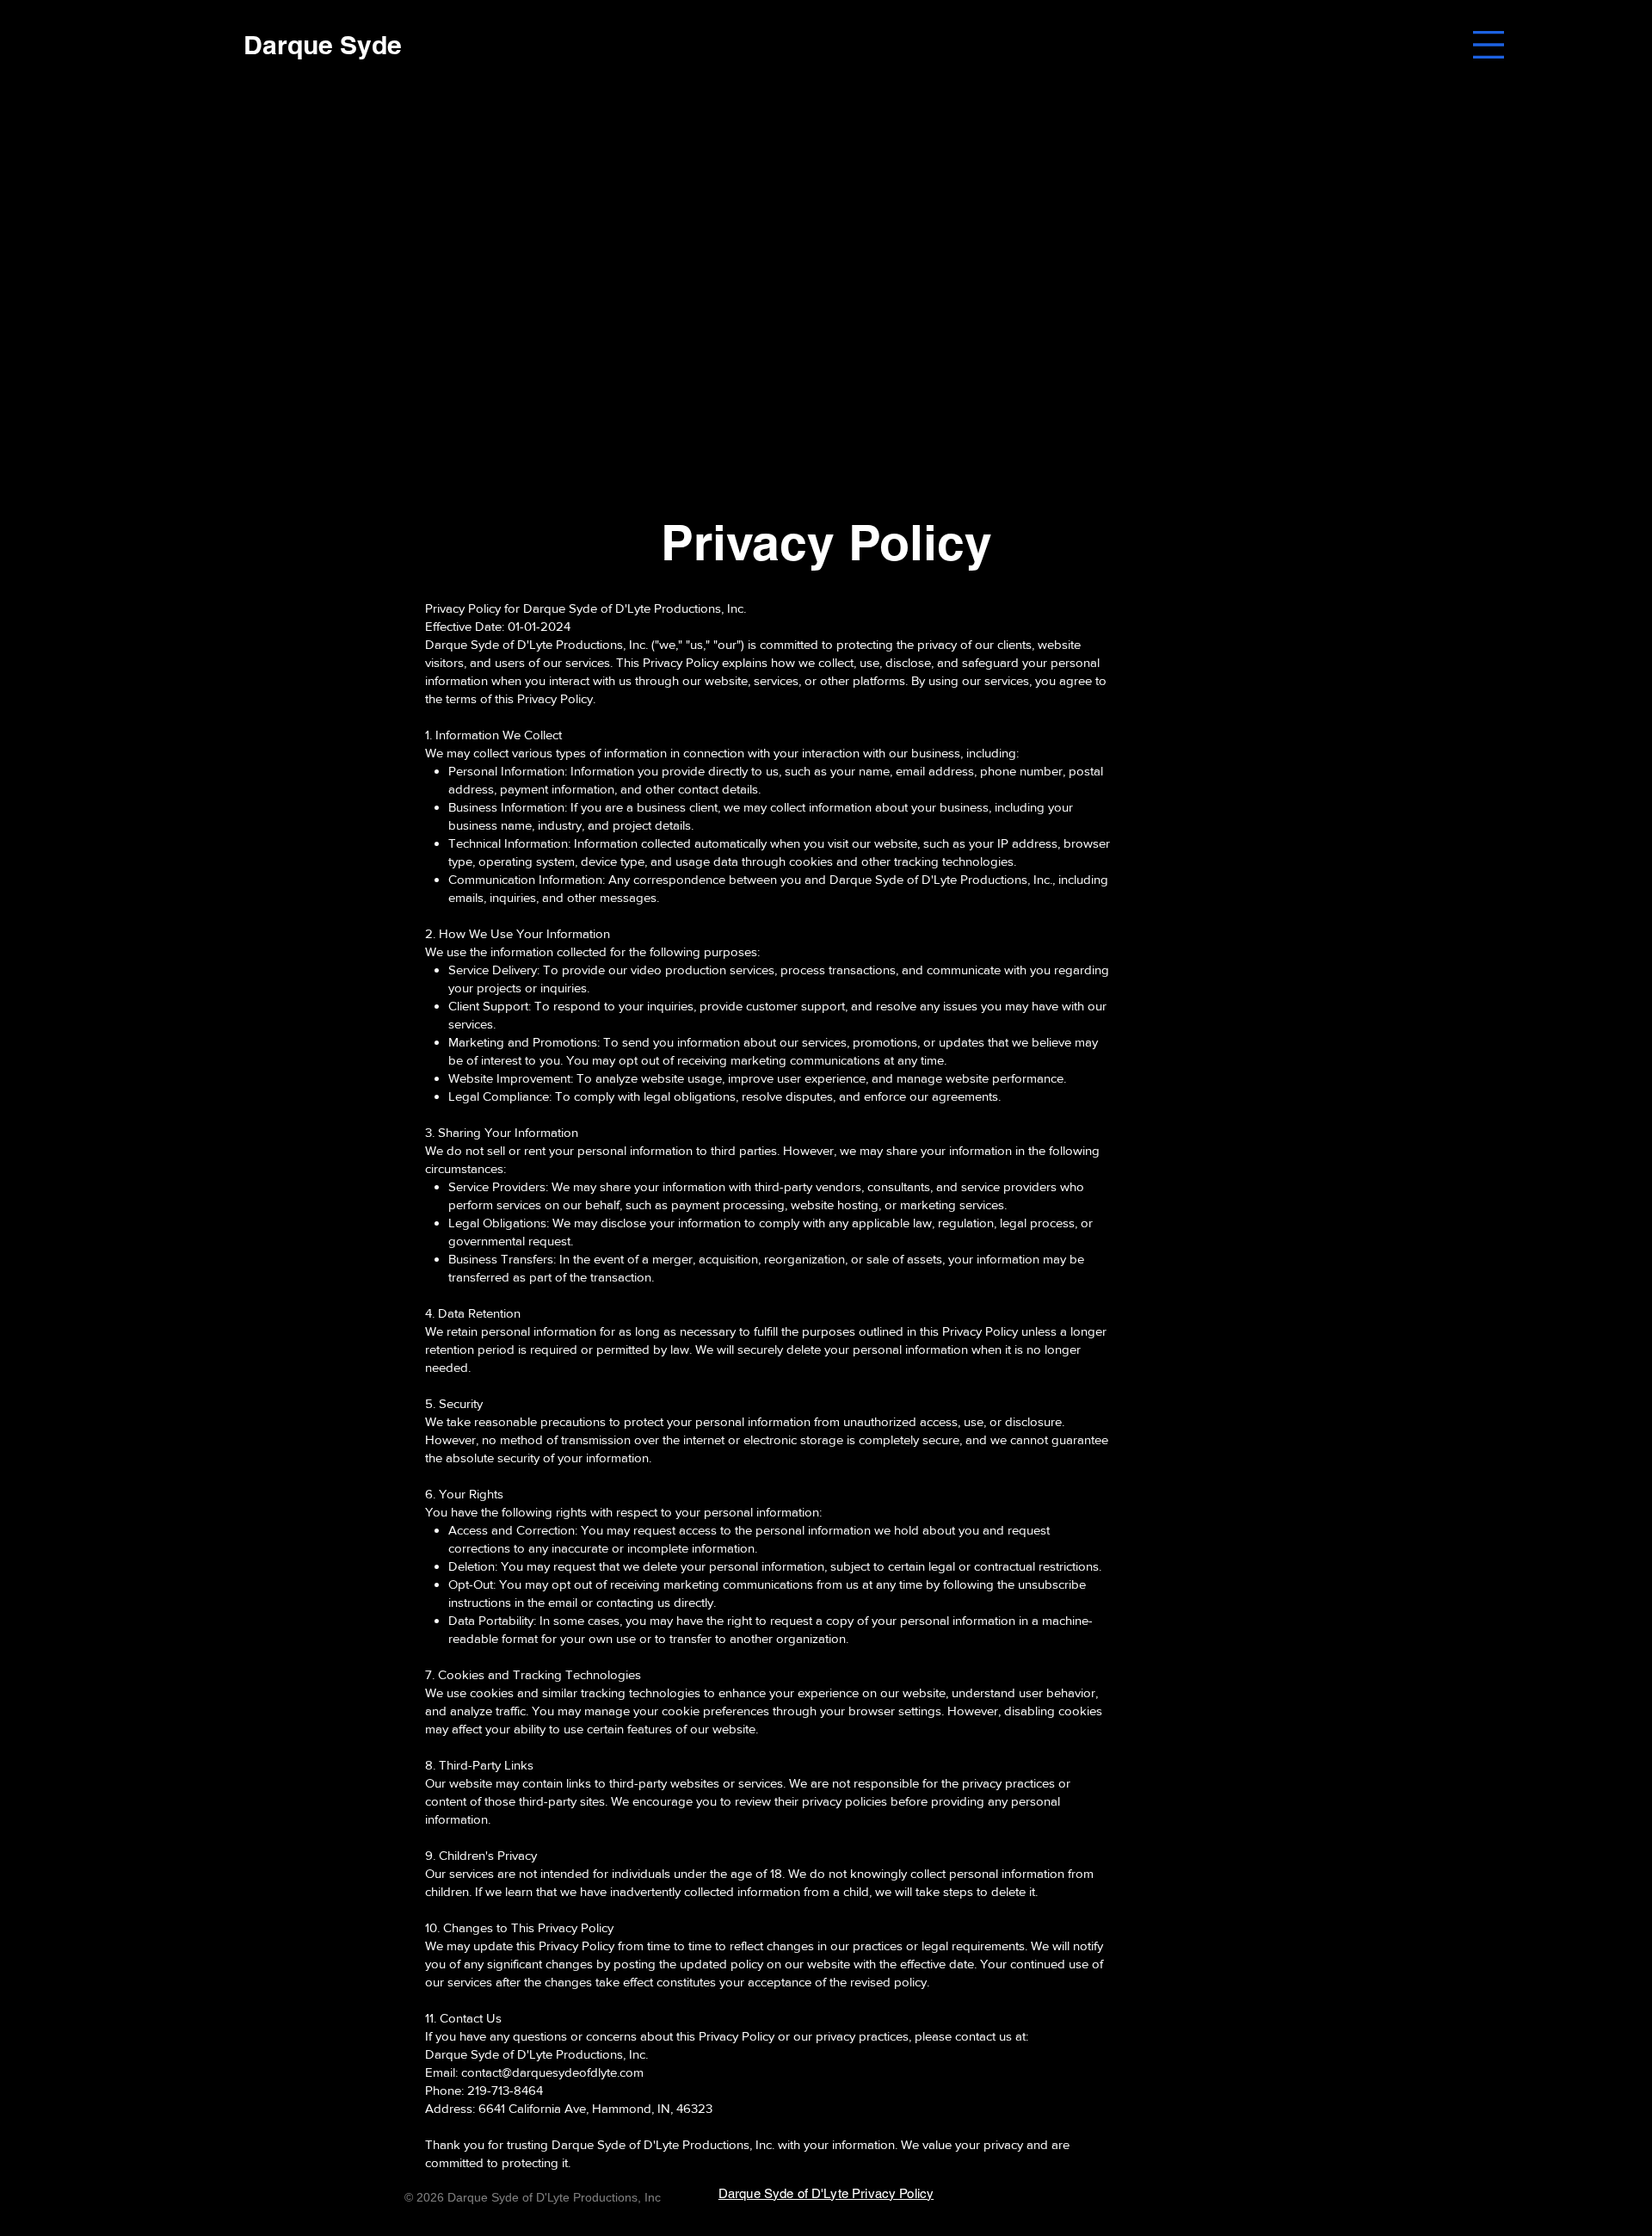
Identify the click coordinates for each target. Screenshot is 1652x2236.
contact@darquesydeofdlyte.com (552, 2072)
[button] (1489, 45)
